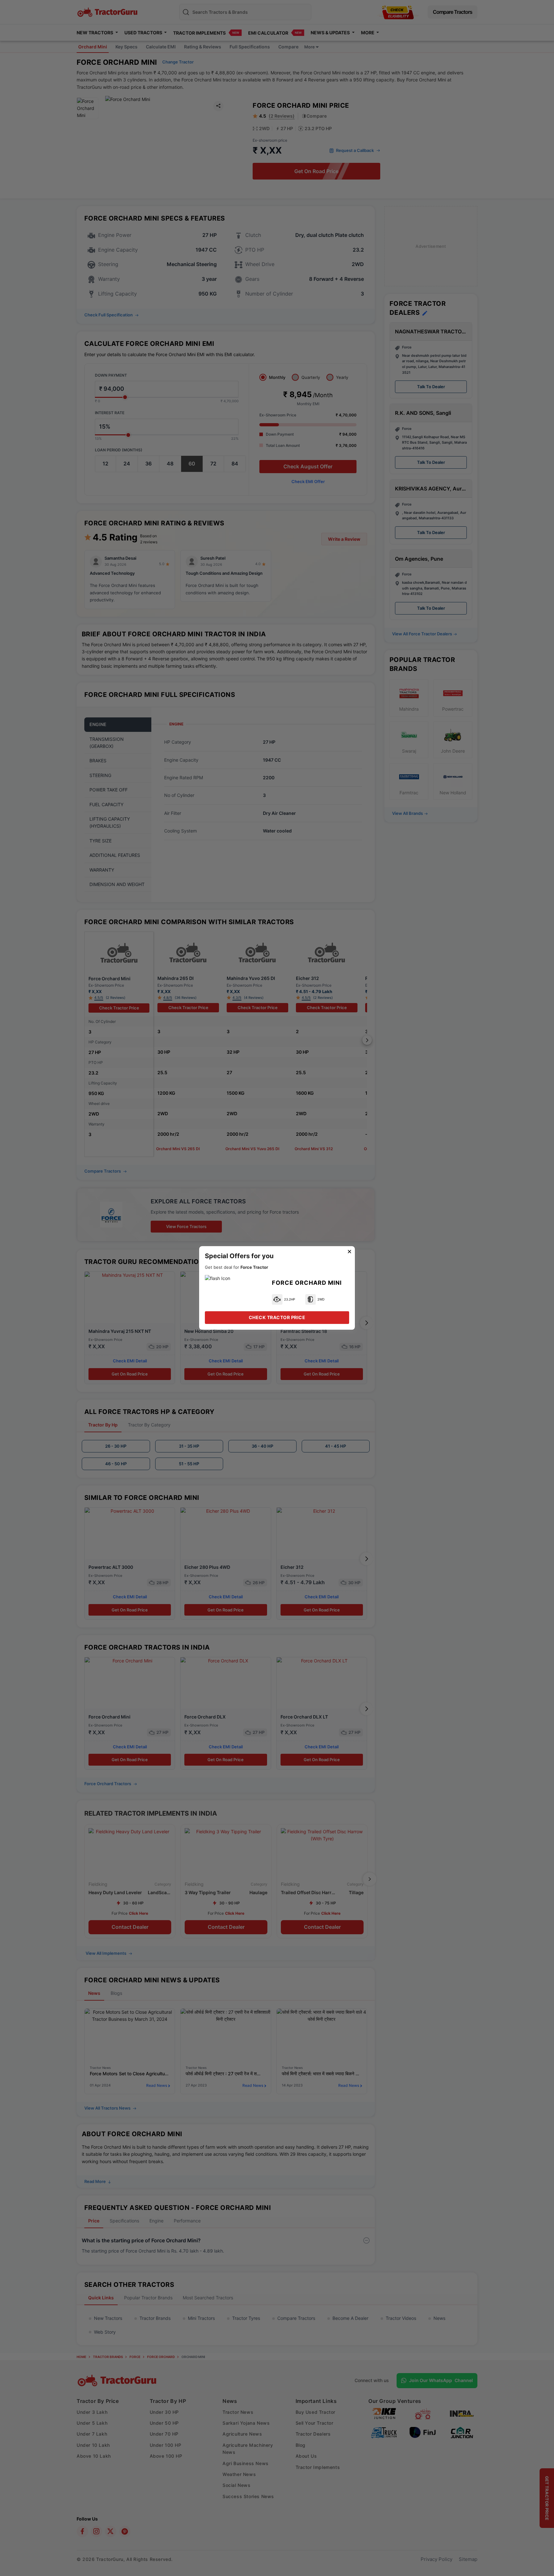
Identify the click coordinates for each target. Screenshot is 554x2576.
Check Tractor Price (277, 1317)
